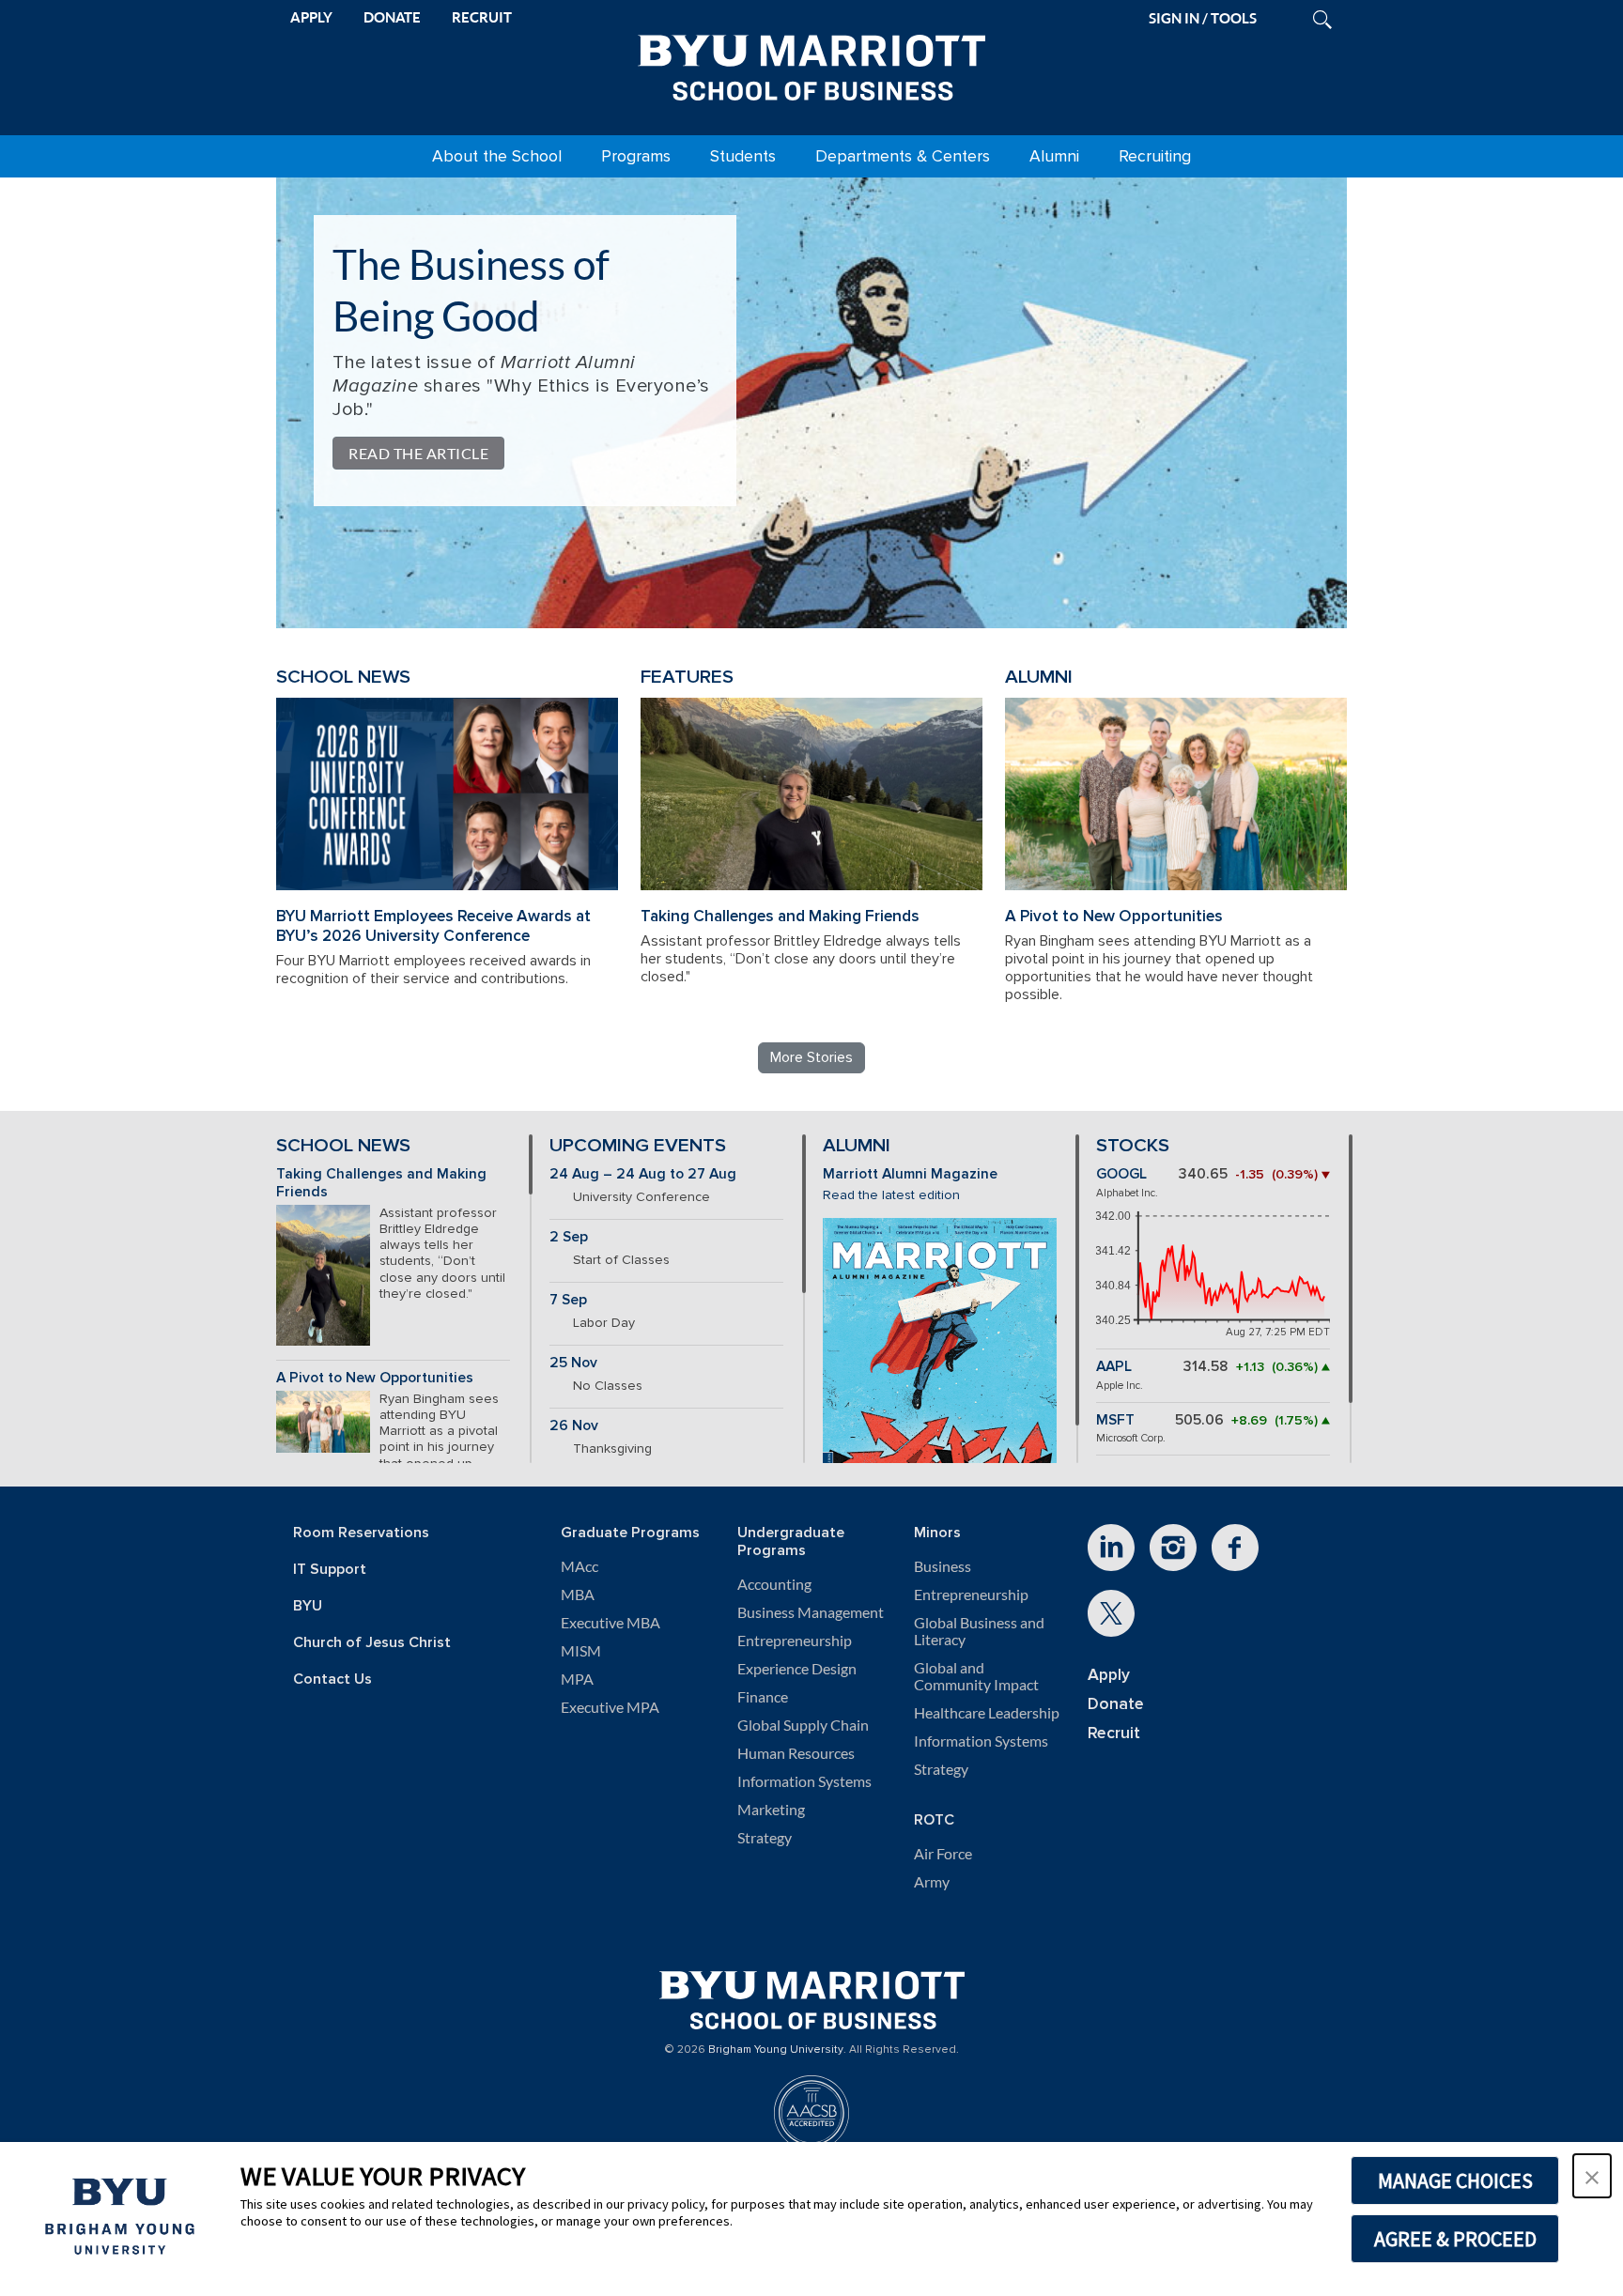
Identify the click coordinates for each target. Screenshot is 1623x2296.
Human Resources (796, 1753)
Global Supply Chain (803, 1725)
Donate (1116, 1704)
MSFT (1115, 1420)
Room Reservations (361, 1533)
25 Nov (573, 1363)
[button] (1592, 2176)
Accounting (774, 1584)
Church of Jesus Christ (372, 1643)
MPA (577, 1679)
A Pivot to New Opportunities (1114, 916)
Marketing (771, 1810)
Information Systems (804, 1781)
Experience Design (797, 1669)
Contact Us (332, 1680)
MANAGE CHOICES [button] (1455, 2180)
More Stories (811, 1057)
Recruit (1114, 1733)
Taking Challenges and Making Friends (780, 916)
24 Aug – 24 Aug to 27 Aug (643, 1174)
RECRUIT (482, 17)
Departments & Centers (903, 156)
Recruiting (1155, 156)
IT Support (330, 1570)
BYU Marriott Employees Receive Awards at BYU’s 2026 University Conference (433, 926)
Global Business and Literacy (979, 1631)
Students (743, 156)
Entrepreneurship (795, 1641)
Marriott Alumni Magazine (910, 1174)
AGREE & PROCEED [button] (1455, 2239)
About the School (497, 156)
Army (932, 1882)
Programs (636, 156)
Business (943, 1566)
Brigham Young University (776, 2050)
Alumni (1054, 156)
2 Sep (569, 1237)
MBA (578, 1595)
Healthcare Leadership (987, 1713)
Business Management (811, 1612)
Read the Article (418, 453)
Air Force (943, 1854)
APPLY (311, 17)
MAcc (580, 1566)
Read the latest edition (891, 1195)
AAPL (1114, 1367)
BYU (308, 1606)
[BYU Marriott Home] (811, 64)
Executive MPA (610, 1707)
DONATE (392, 17)
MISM (581, 1651)
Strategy (765, 1838)
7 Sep (568, 1300)
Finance (763, 1697)
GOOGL (1121, 1174)
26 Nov (574, 1426)
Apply (1109, 1675)
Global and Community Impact (976, 1676)
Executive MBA (611, 1623)
